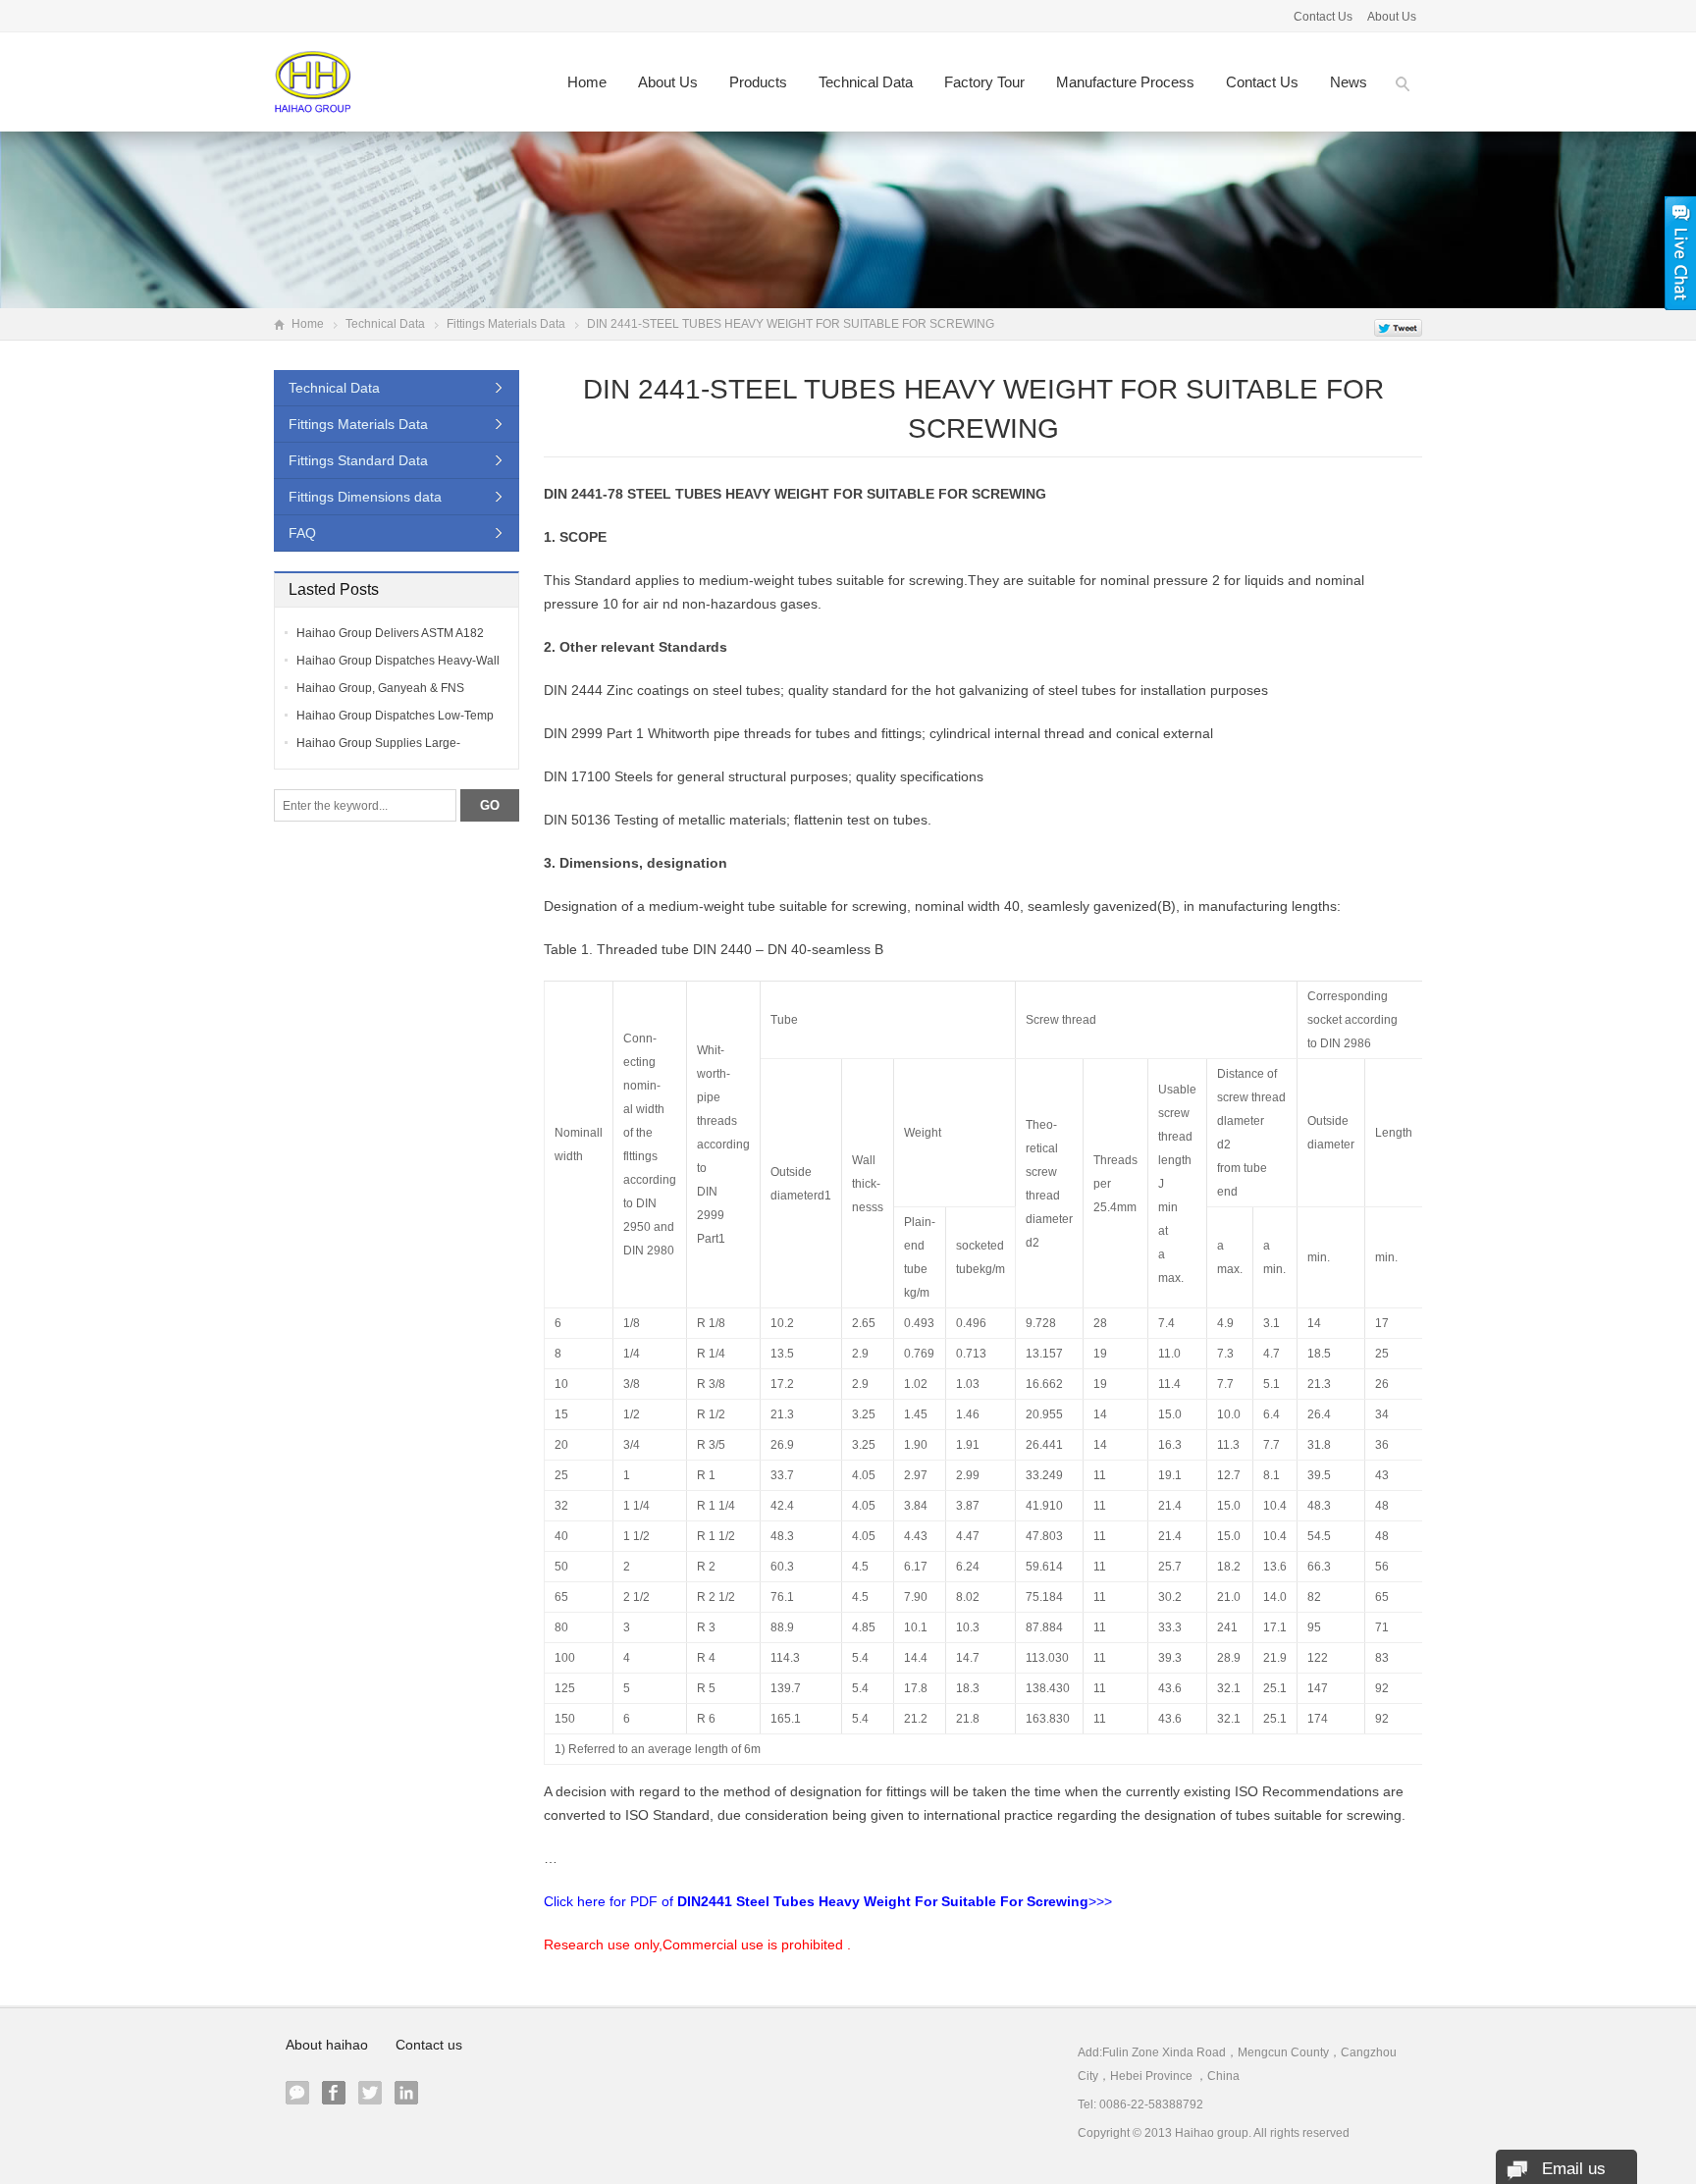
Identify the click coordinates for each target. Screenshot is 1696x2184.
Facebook (334, 2093)
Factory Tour (984, 82)
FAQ (302, 533)
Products (758, 82)
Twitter (370, 2093)
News (1349, 82)
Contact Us (1323, 17)
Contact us (1262, 82)
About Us (1392, 17)
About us (668, 82)
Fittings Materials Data (506, 324)
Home (587, 82)
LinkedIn (406, 2093)
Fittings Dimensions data (365, 497)
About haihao (327, 2045)
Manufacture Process (1125, 82)
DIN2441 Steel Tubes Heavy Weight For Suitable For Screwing (883, 1901)
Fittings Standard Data (358, 460)
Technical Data (866, 82)
